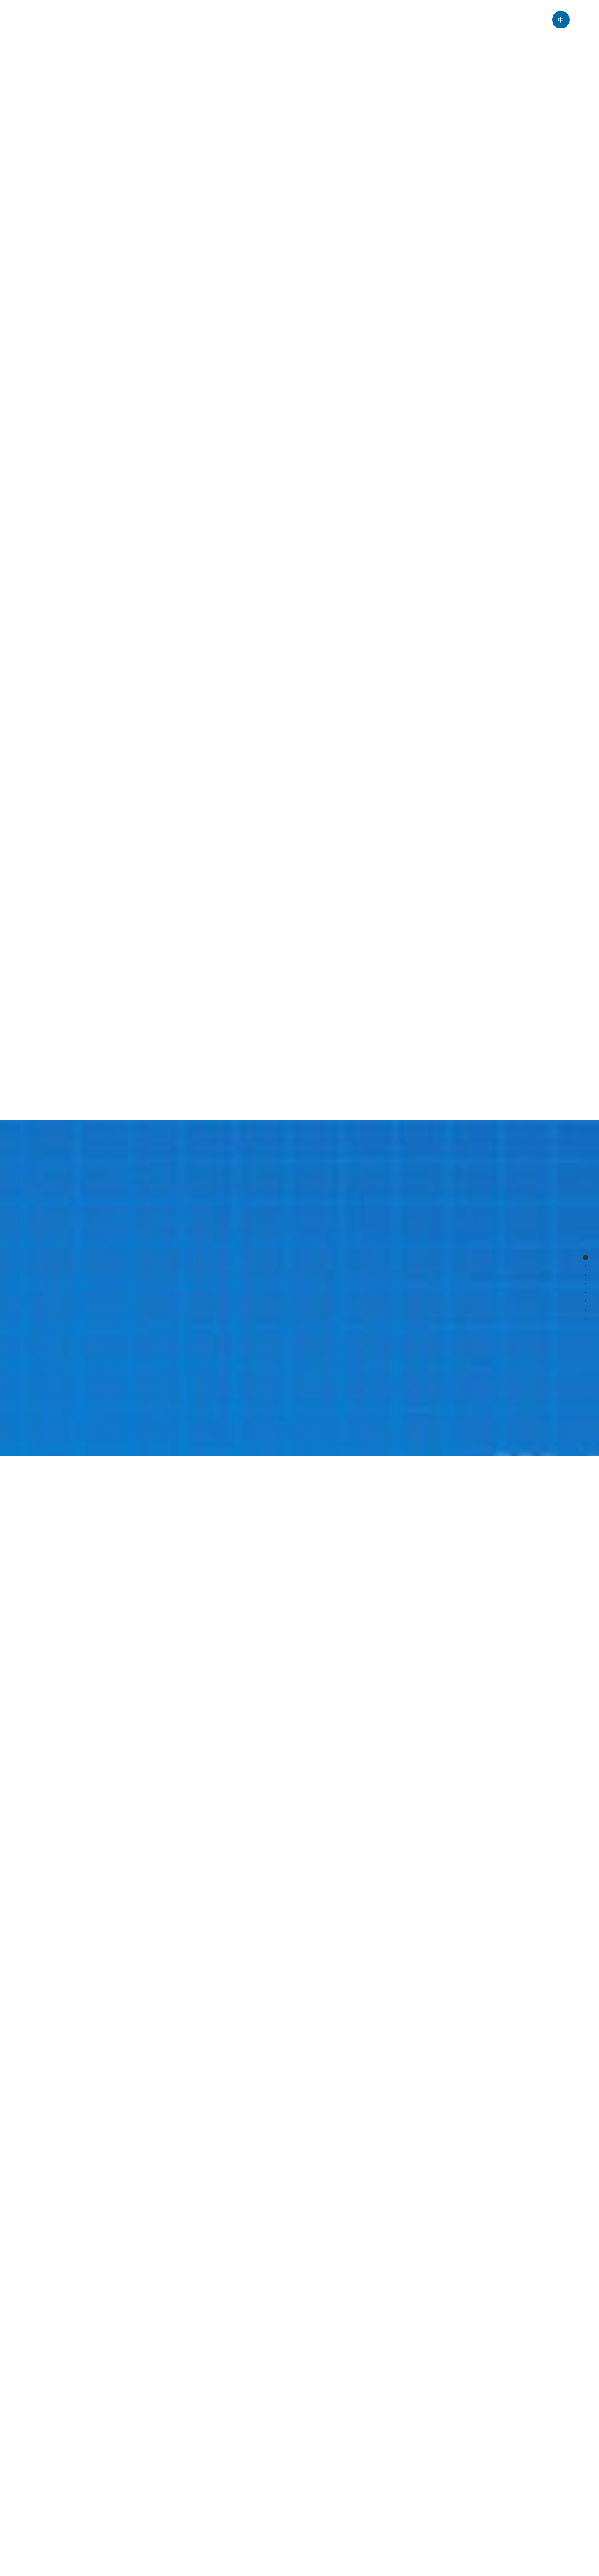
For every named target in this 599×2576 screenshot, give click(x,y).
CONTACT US (520, 20)
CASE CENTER (347, 20)
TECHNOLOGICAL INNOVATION (435, 20)
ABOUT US (216, 20)
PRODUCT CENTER (277, 20)
